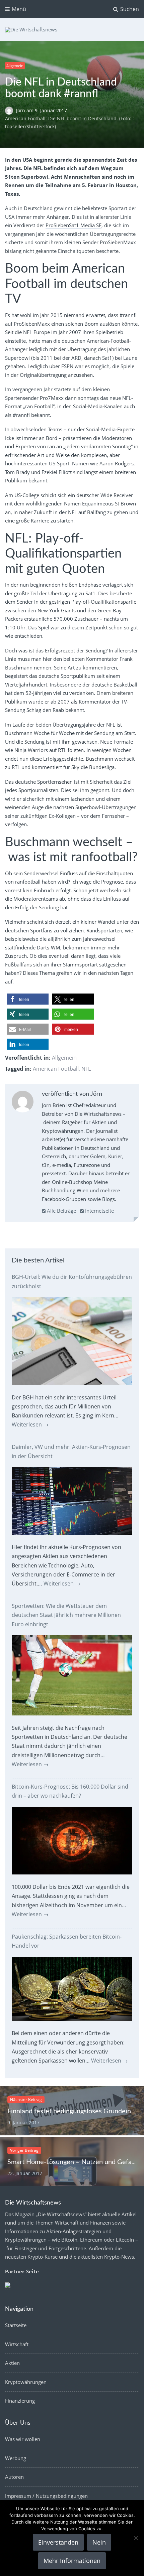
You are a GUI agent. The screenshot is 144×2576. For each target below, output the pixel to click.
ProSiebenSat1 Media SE (74, 225)
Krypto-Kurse (43, 2257)
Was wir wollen (23, 2439)
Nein (99, 2542)
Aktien (12, 2363)
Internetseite (99, 1211)
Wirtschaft (17, 2344)
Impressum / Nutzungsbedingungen (46, 2496)
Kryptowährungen (26, 2382)
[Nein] (136, 2538)
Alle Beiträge (61, 1211)
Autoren (14, 2477)
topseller (15, 126)
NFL (86, 1069)
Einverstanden (58, 2542)
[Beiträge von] (11, 110)
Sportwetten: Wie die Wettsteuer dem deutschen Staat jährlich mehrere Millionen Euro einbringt (66, 1615)
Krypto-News (119, 2257)
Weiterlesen (30, 1424)
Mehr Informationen (72, 2561)
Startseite (16, 2325)
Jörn (21, 110)
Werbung (16, 2458)
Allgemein (15, 66)
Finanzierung (20, 2401)
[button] (28, 999)
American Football (56, 1069)
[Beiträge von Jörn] (23, 1103)
